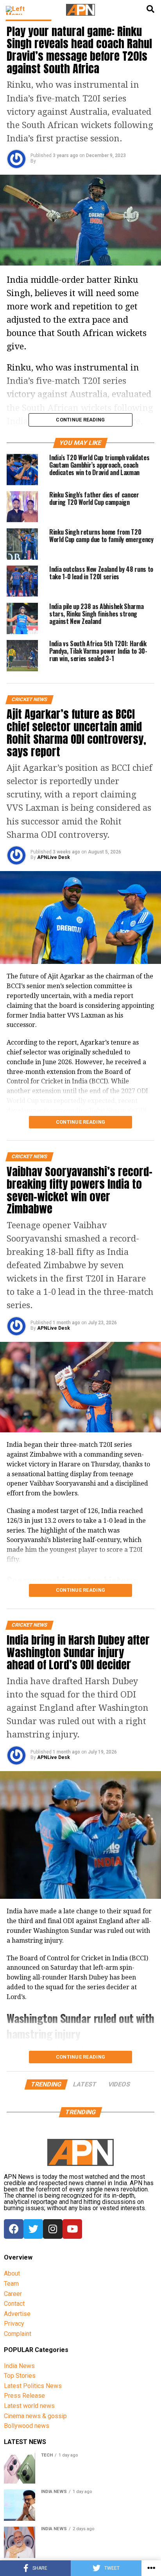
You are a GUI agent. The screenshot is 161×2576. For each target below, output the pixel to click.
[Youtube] (72, 2229)
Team (11, 2284)
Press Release (24, 2396)
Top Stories (20, 2376)
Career (13, 2294)
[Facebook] (14, 2229)
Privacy (14, 2324)
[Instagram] (53, 2229)
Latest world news (29, 2406)
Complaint (18, 2334)
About (12, 2273)
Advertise (17, 2314)
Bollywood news (27, 2426)
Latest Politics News (33, 2386)
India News (19, 2366)
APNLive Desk (54, 857)
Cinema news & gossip (35, 2416)
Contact (14, 2304)
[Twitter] (33, 2229)
